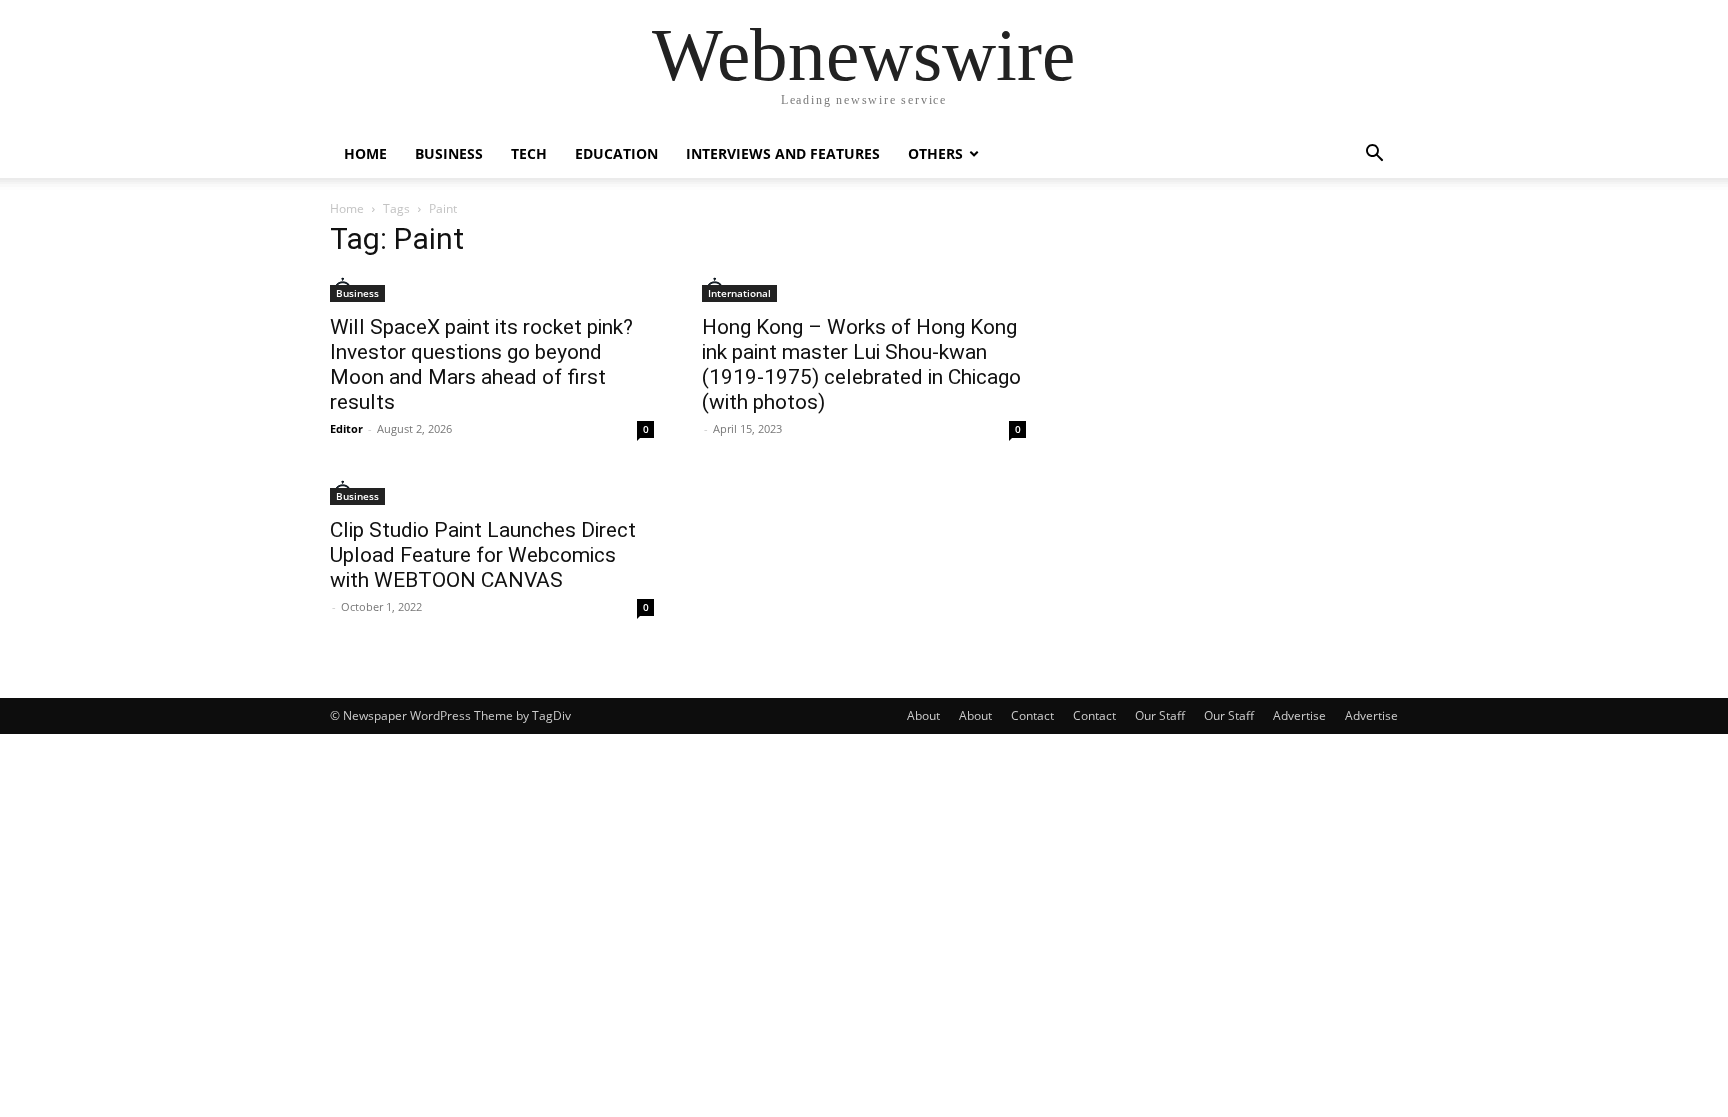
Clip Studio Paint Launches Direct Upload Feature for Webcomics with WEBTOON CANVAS (483, 555)
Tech (529, 153)
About (923, 715)
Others (935, 153)
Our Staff (1160, 715)
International (739, 293)
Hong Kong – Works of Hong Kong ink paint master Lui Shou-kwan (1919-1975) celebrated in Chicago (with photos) (861, 364)
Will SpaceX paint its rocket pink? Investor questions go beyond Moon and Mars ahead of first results (481, 364)
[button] (1374, 155)
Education (616, 153)
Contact (1032, 715)
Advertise (1299, 715)
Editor (346, 428)
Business (449, 153)
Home (365, 153)
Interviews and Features (783, 153)
